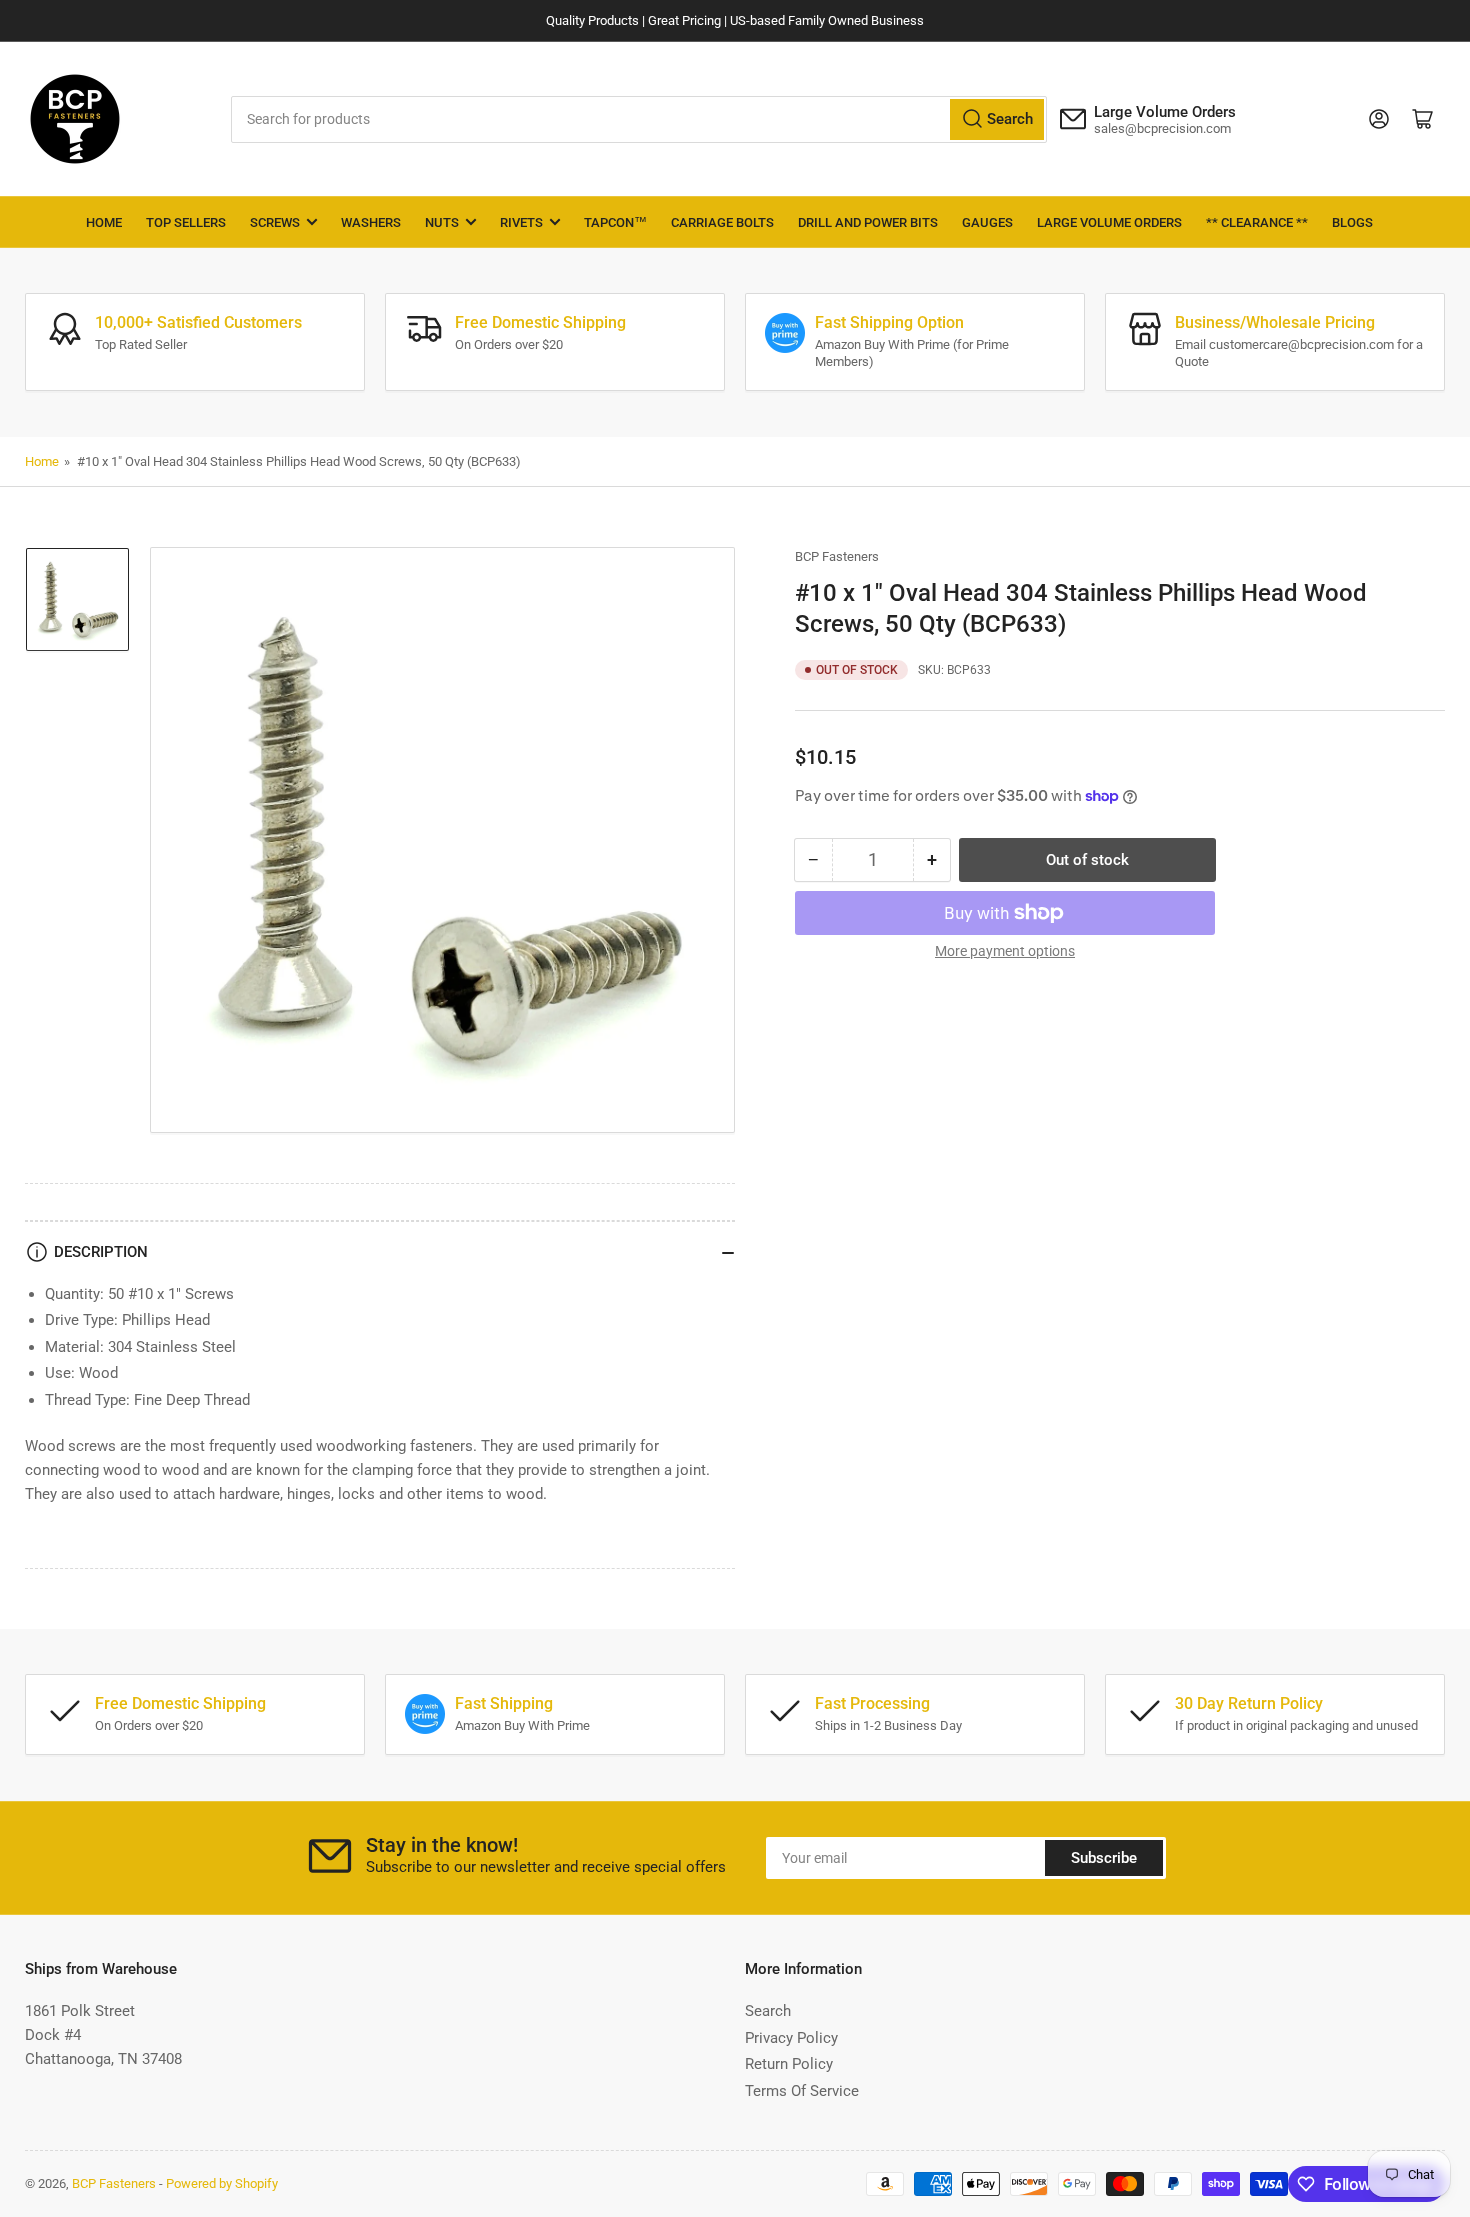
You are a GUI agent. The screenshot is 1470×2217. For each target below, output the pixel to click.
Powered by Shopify (222, 2183)
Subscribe (1104, 1858)
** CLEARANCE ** (1257, 222)
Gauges (987, 222)
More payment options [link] (1005, 951)
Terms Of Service (802, 2091)
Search (768, 2011)
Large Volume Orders (1109, 222)
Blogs (1352, 222)
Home (104, 222)
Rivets (521, 222)
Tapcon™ (615, 222)
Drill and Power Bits (868, 222)
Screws (275, 222)
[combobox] (639, 119)
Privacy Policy (791, 2038)
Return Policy (789, 2064)
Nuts (442, 222)
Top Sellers (186, 222)
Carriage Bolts (722, 222)
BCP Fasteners (837, 556)
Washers (371, 222)
